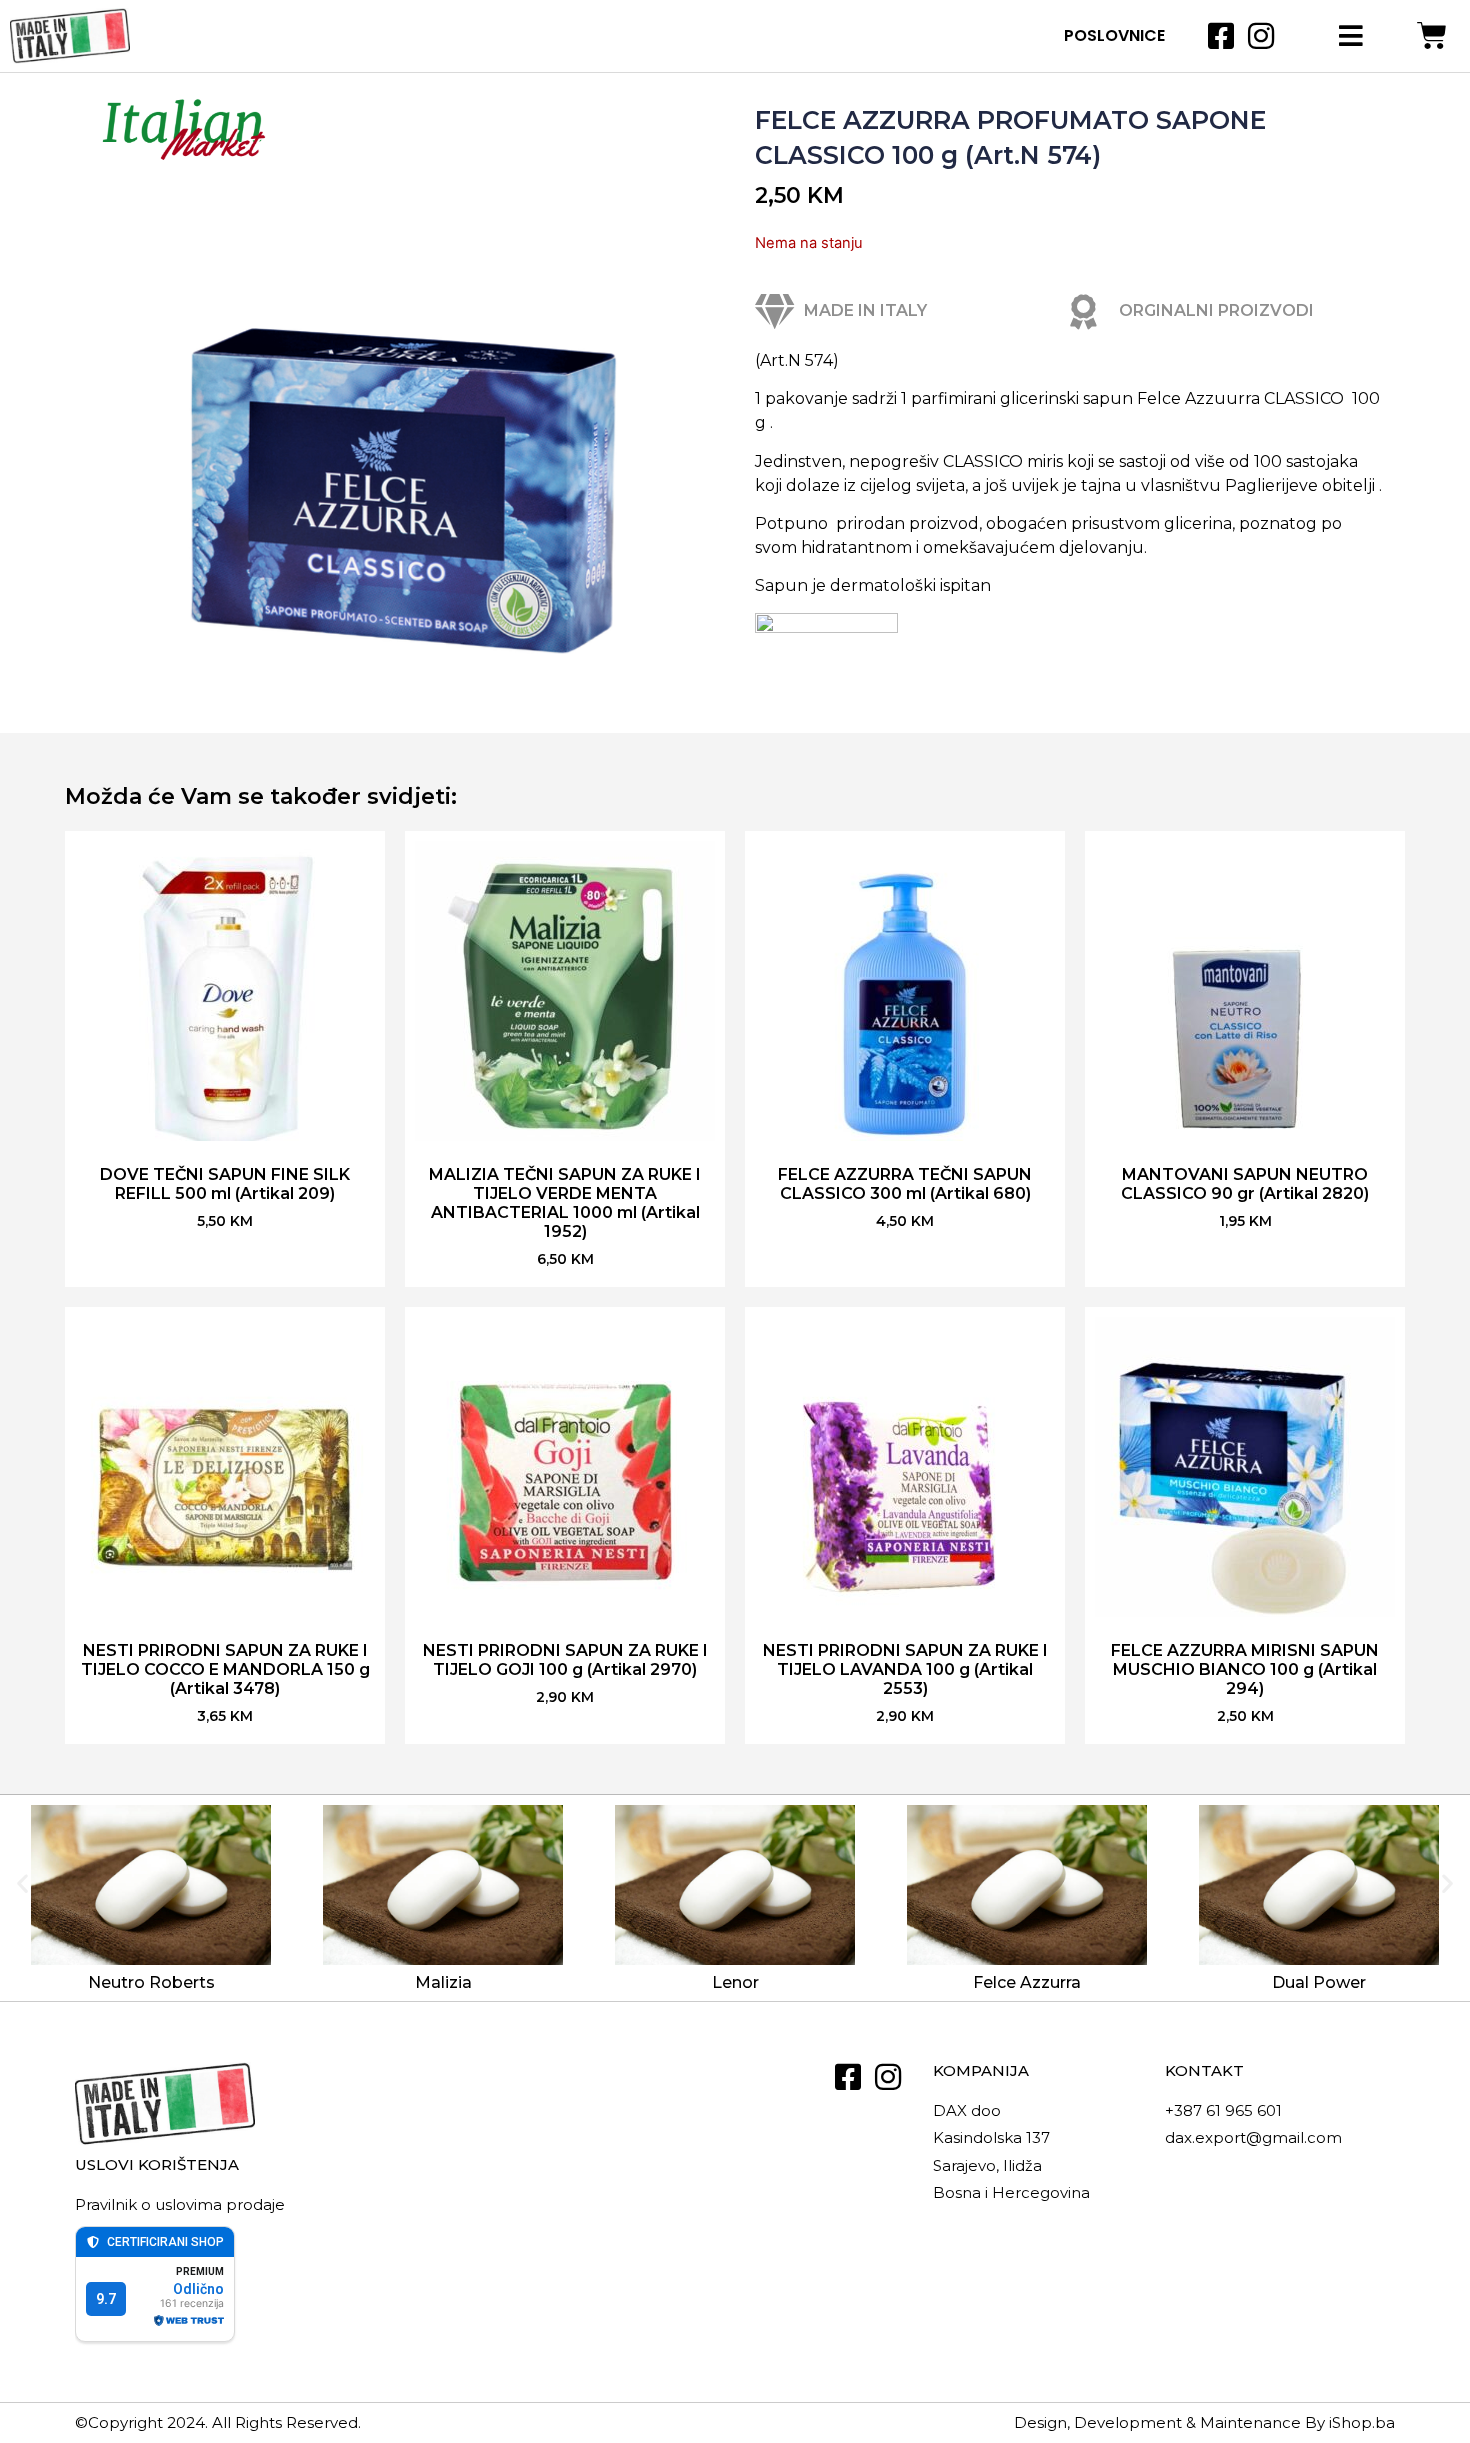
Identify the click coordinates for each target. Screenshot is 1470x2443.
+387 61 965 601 (1223, 2110)
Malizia (443, 1982)
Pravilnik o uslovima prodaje (180, 2204)
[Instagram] (1261, 36)
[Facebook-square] (1221, 36)
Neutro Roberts (151, 1982)
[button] (22, 1882)
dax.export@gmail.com (1253, 2137)
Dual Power (1319, 1982)
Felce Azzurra (1027, 1982)
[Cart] (1432, 36)
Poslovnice (1114, 35)
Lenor (735, 1982)
